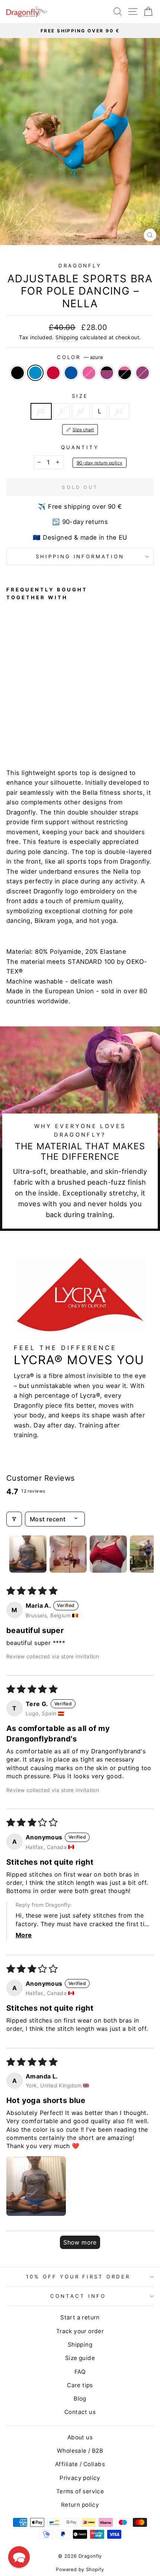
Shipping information (80, 556)
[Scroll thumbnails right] (145, 1554)
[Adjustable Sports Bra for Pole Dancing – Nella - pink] (45, 734)
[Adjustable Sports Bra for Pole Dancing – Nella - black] (11, 734)
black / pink (125, 373)
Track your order (80, 2331)
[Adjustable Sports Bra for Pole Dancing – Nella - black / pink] (62, 734)
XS (41, 411)
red (53, 373)
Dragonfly (80, 266)
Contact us (80, 2412)
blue (71, 373)
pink (89, 373)
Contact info (78, 2296)
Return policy (80, 2505)
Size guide (80, 2358)
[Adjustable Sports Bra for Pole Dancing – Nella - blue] (36, 734)
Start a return (80, 2317)
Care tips (80, 2385)
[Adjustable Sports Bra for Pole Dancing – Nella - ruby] (71, 734)
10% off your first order (78, 2277)
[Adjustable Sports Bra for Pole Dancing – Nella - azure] (19, 734)
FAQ (80, 2372)
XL (119, 411)
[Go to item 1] (28, 1554)
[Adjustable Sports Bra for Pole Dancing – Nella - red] (28, 734)
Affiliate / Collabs (80, 2464)
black (17, 373)
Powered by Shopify (80, 2569)
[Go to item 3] (108, 1554)
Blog (80, 2399)
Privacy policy (80, 2478)
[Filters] (14, 1519)
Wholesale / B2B (80, 2451)
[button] (36, 2186)
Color (80, 357)
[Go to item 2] (68, 1554)
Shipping (67, 337)
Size (80, 396)
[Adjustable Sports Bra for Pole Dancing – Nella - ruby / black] (53, 734)
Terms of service (80, 2491)
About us (80, 2437)
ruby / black (107, 373)
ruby (143, 373)
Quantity (80, 447)
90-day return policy (100, 463)
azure (35, 373)
